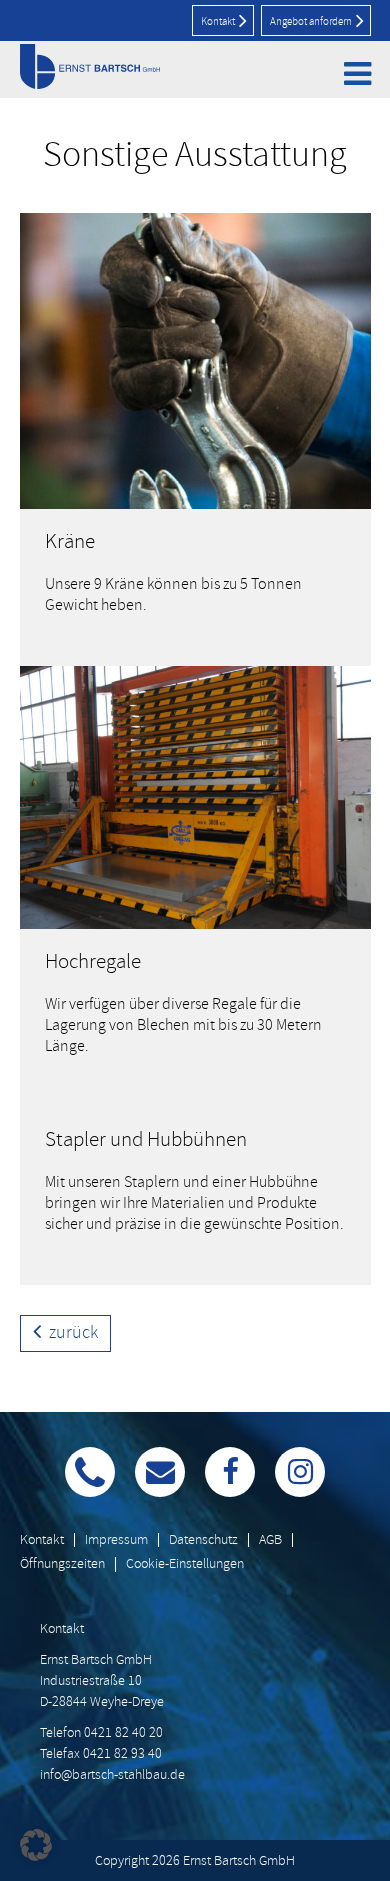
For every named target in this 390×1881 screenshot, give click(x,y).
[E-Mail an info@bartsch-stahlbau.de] (160, 1472)
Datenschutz (203, 1539)
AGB (270, 1539)
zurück (71, 1332)
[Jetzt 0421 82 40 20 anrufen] (90, 1472)
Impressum (116, 1539)
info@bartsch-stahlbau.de (112, 1774)
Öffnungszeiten (62, 1563)
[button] (36, 1845)
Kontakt (219, 21)
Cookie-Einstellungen (185, 1563)
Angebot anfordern (312, 21)
